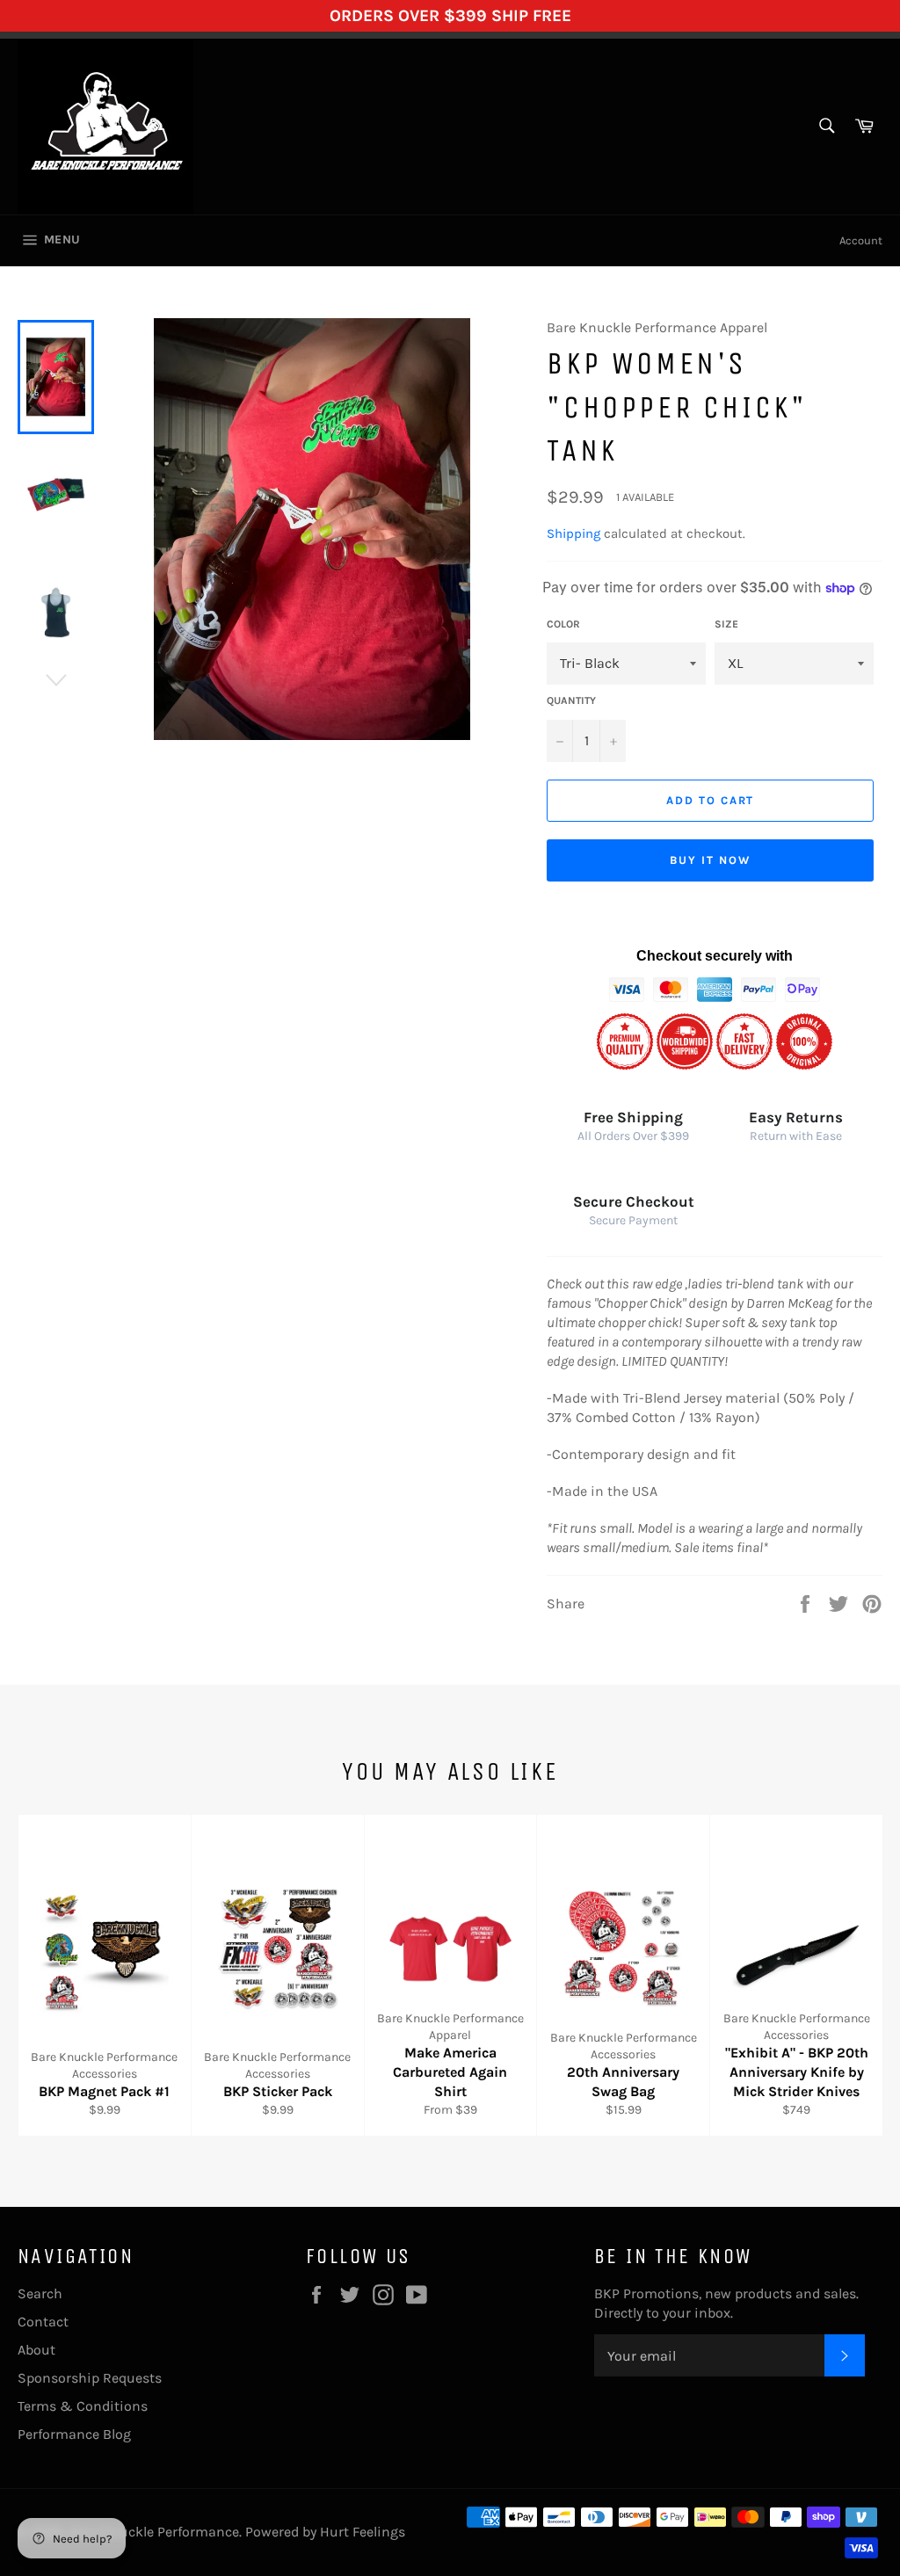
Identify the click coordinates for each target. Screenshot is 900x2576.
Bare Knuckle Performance (154, 2532)
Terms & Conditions (83, 2406)
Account (861, 240)
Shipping (573, 533)
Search (40, 2293)
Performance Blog (74, 2434)
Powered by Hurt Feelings (325, 2532)
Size (726, 624)
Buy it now (710, 860)
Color (563, 624)
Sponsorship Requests (90, 2378)
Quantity (571, 700)
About (36, 2350)
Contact (43, 2322)
